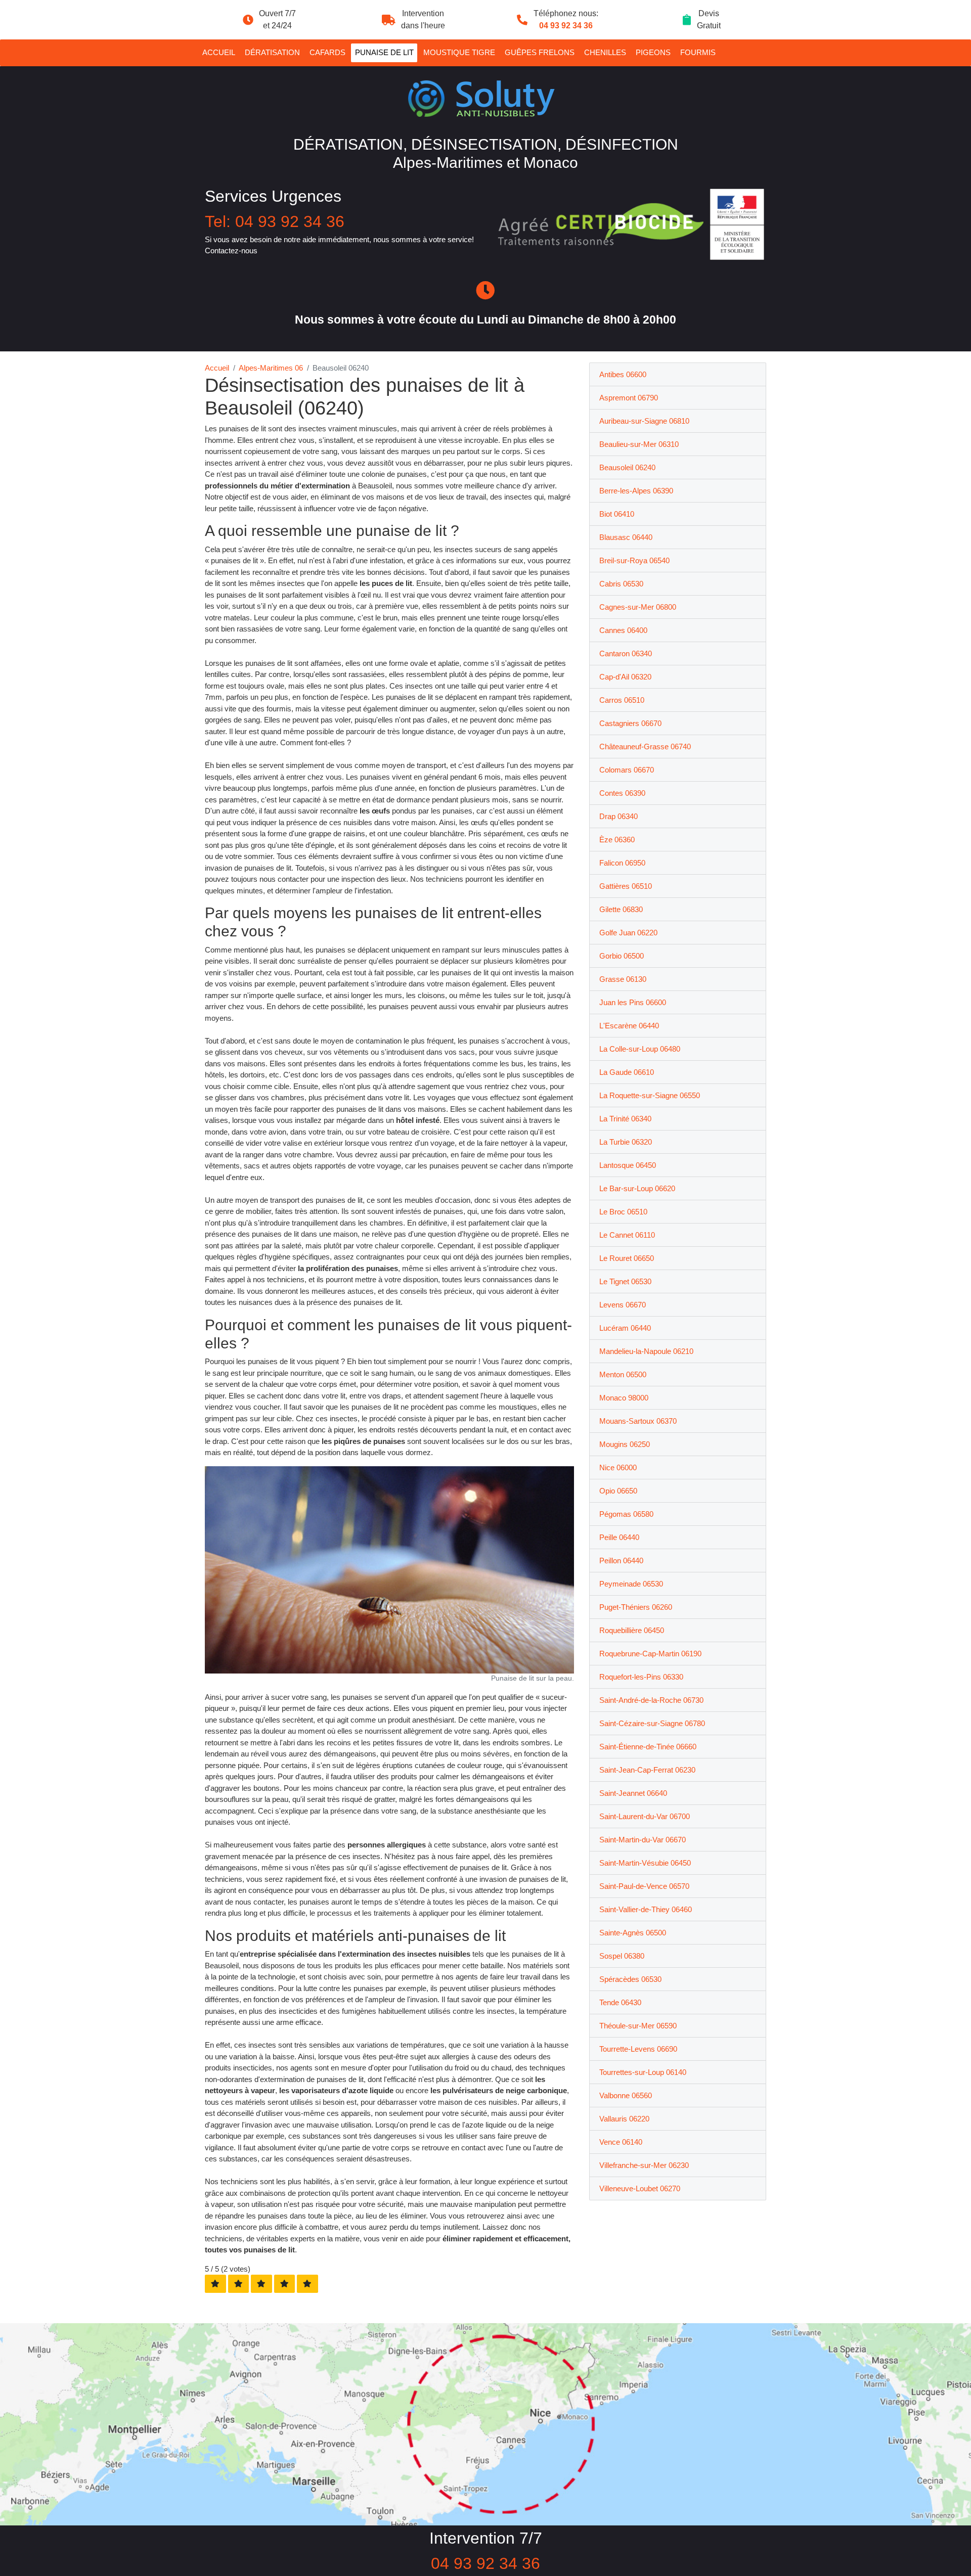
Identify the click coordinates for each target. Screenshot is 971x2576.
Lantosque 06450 (628, 1165)
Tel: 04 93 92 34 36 (275, 221)
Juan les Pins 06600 (633, 1002)
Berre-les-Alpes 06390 (636, 491)
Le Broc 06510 (623, 1212)
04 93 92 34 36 (566, 26)
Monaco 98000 (624, 1398)
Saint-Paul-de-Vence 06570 (644, 1886)
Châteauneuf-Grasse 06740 (645, 747)
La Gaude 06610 (627, 1072)
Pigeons (653, 52)
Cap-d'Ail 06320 (625, 677)
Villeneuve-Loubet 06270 (640, 2188)
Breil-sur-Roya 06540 (634, 560)
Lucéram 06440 (625, 1328)
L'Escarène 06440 (629, 1026)
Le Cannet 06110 (627, 1235)
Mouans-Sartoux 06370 (638, 1421)
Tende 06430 (620, 2002)
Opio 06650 (618, 1491)
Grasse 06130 (623, 979)
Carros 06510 (622, 700)
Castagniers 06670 (630, 723)
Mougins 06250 (625, 1444)
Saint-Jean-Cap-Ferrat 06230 (647, 1770)
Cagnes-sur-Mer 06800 (638, 607)
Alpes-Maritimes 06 (271, 368)
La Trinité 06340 (625, 1119)
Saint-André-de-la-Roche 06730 (651, 1700)
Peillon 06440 (621, 1561)
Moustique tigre (459, 52)
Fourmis (698, 52)
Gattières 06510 (626, 886)
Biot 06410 (617, 514)
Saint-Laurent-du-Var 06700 (645, 1816)
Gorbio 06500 (622, 956)
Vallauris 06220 (624, 2119)
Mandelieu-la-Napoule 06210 (646, 1351)
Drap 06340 (619, 816)
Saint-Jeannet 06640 (633, 1793)
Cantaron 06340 (626, 653)
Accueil (219, 52)
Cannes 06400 (623, 630)
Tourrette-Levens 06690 (638, 2049)
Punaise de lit (384, 52)
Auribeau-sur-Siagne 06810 (644, 421)
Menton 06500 (623, 1374)
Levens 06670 (623, 1305)
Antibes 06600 (623, 374)
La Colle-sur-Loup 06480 (640, 1049)
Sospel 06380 (622, 1956)
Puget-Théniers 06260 (636, 1607)
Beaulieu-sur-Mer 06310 (639, 444)
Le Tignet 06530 (625, 1281)
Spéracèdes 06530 (630, 1979)
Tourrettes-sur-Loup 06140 (643, 2072)
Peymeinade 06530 (631, 1584)
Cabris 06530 (621, 584)
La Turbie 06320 (626, 1142)
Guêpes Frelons (540, 52)
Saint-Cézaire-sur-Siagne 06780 (652, 1723)
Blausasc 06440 (626, 537)
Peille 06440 (619, 1537)
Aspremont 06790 (629, 398)
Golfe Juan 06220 (628, 933)
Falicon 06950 (622, 863)
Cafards (327, 52)
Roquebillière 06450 (632, 1630)
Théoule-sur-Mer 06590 (638, 2026)
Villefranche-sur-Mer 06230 (644, 2165)
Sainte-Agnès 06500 (633, 1933)
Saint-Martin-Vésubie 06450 (645, 1863)
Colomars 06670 (627, 770)
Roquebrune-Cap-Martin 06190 (650, 1654)
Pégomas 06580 (626, 1514)
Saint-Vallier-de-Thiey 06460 (646, 1909)
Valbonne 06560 (626, 2095)
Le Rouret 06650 (627, 1258)
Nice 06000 (618, 1467)
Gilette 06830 (621, 909)
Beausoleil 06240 (627, 467)
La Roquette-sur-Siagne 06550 (650, 1095)
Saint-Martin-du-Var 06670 (643, 1840)
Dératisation (272, 52)
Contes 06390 (622, 793)
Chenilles (605, 52)
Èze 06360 (617, 840)
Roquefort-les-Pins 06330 (641, 1677)
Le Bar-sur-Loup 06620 (637, 1188)
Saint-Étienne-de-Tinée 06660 (648, 1747)
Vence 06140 (621, 2142)
